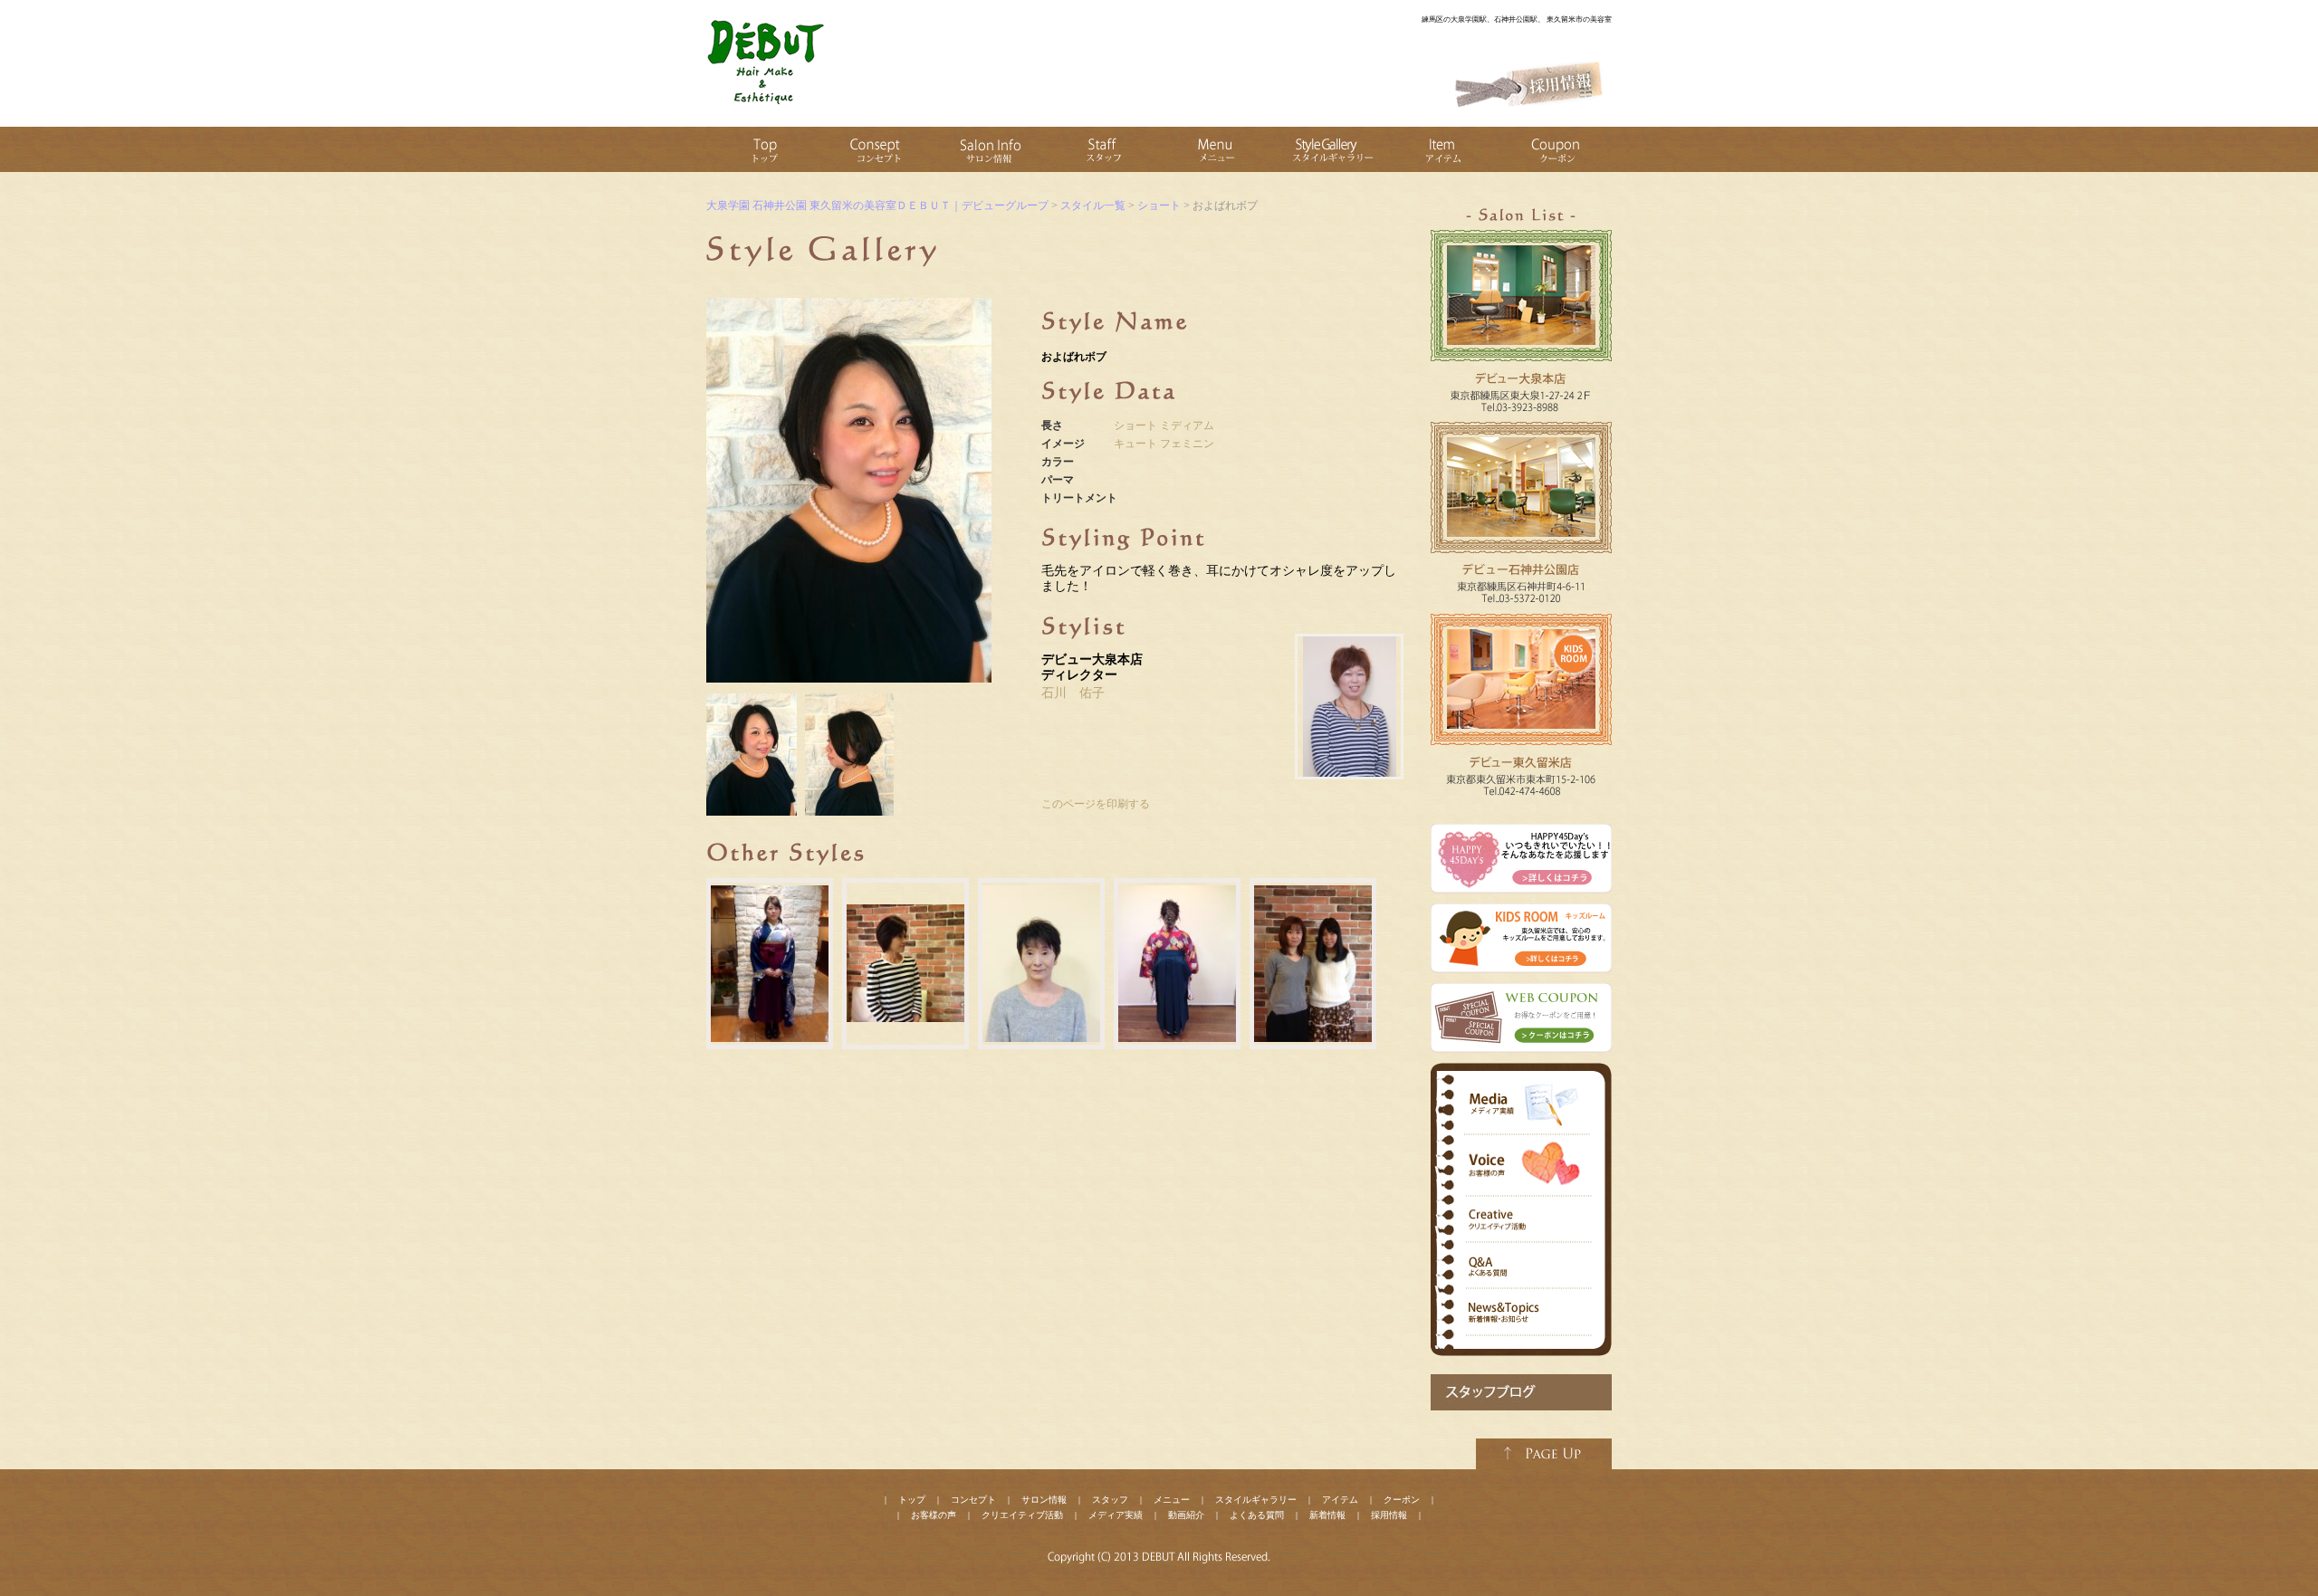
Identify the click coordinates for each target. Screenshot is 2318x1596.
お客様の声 (934, 1515)
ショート (1135, 425)
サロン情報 (1044, 1500)
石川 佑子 (1073, 693)
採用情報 (1389, 1515)
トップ (912, 1500)
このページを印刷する (1096, 804)
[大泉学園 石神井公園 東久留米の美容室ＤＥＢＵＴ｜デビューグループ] (766, 104)
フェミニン (1187, 444)
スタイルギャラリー (1256, 1500)
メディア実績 (1116, 1515)
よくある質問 (1257, 1515)
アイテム (1340, 1500)
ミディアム (1187, 425)
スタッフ (1110, 1500)
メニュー (1172, 1500)
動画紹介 (1186, 1515)
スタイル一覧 (1093, 205)
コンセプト (973, 1500)
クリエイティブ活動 (1022, 1515)
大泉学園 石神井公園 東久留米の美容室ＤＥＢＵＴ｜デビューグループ (877, 205)
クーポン (1402, 1500)
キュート (1135, 444)
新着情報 (1327, 1515)
